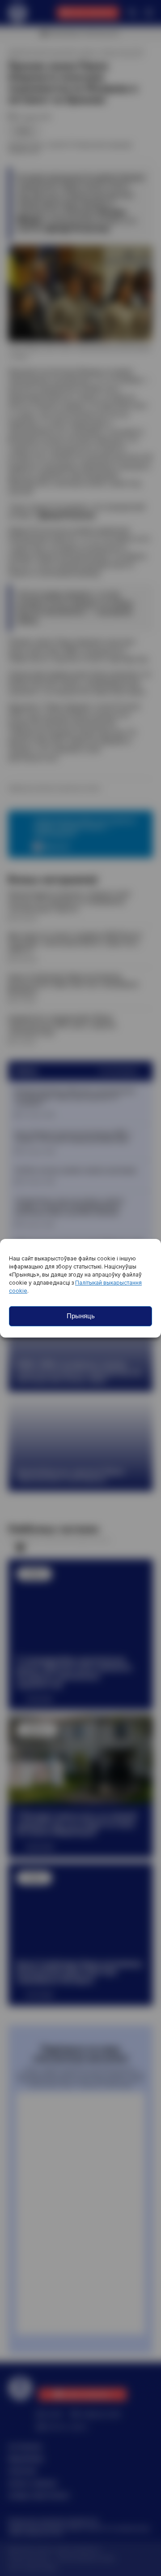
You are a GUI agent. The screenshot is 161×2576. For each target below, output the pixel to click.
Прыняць (81, 1316)
